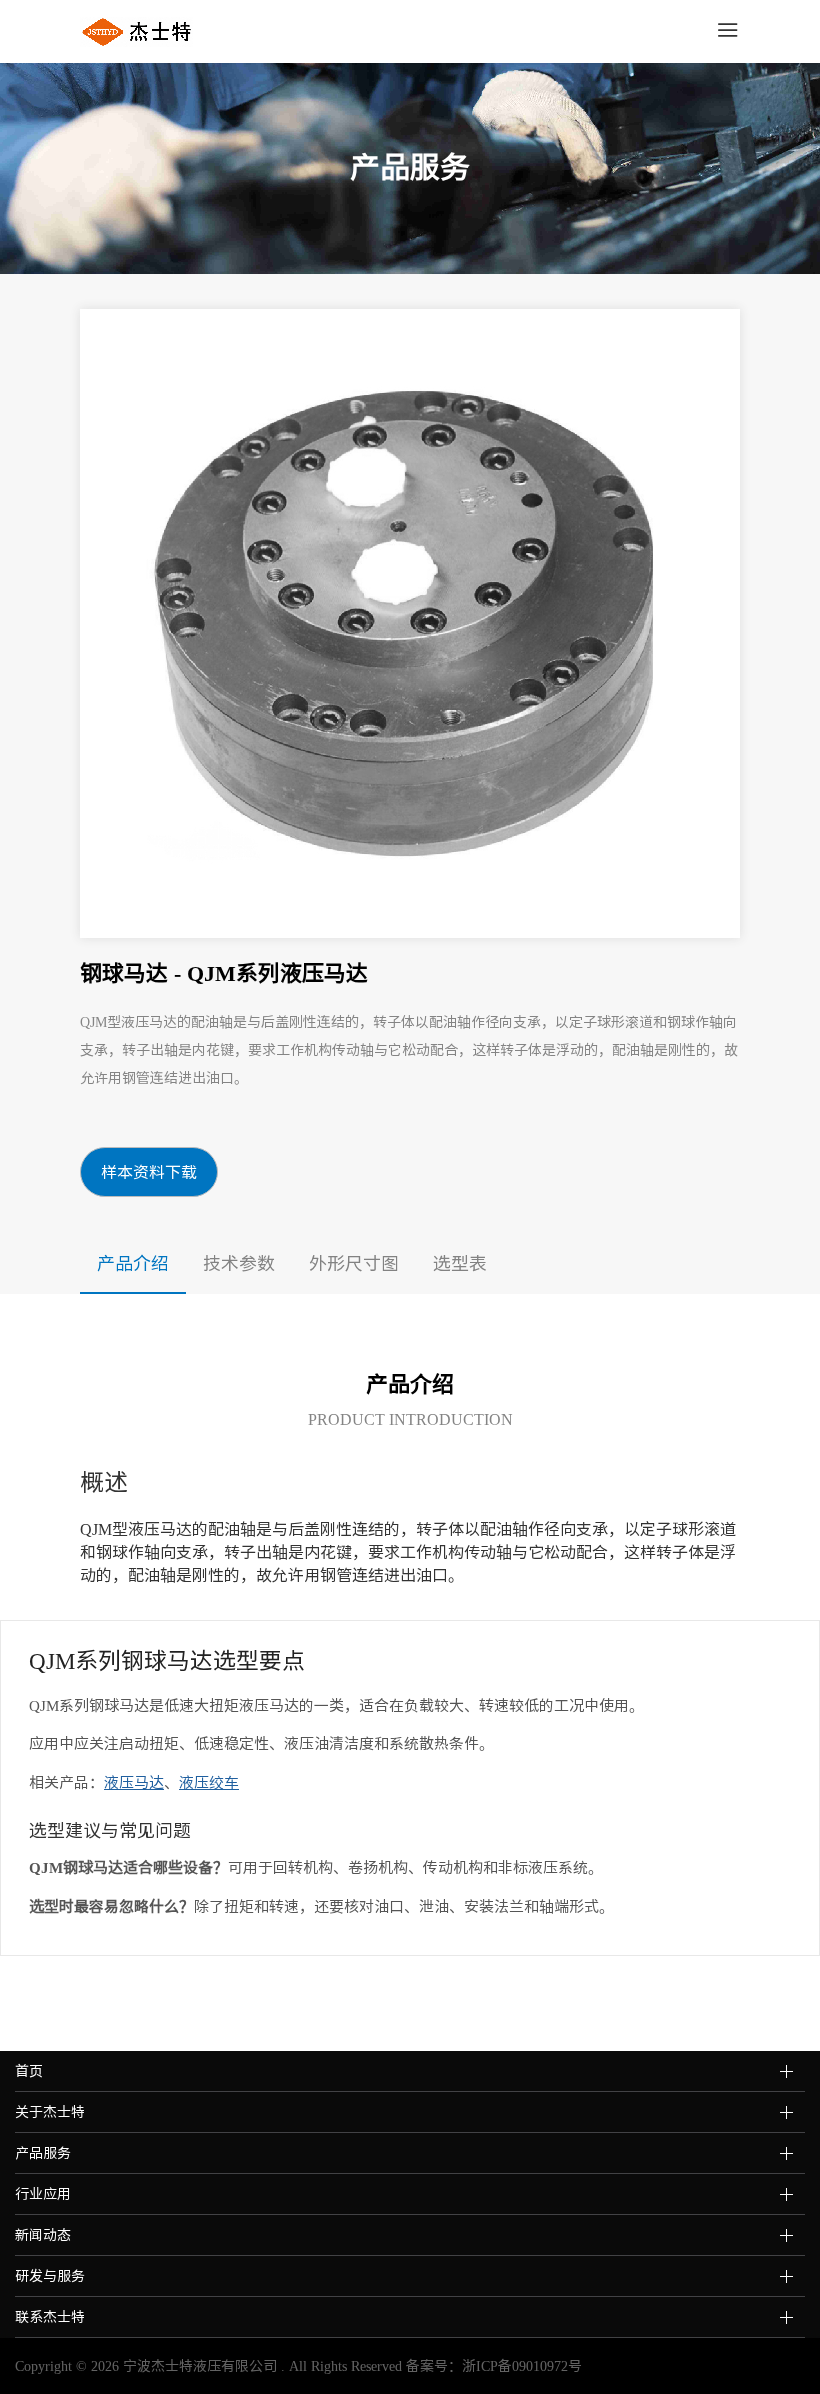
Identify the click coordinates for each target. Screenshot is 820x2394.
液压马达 (134, 1782)
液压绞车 (209, 1782)
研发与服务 (50, 2276)
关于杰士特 (50, 2112)
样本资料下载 (149, 1172)
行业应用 (43, 2194)
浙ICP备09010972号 (522, 2366)
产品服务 (43, 2153)
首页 (29, 2071)
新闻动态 (43, 2235)
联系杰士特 (50, 2317)
